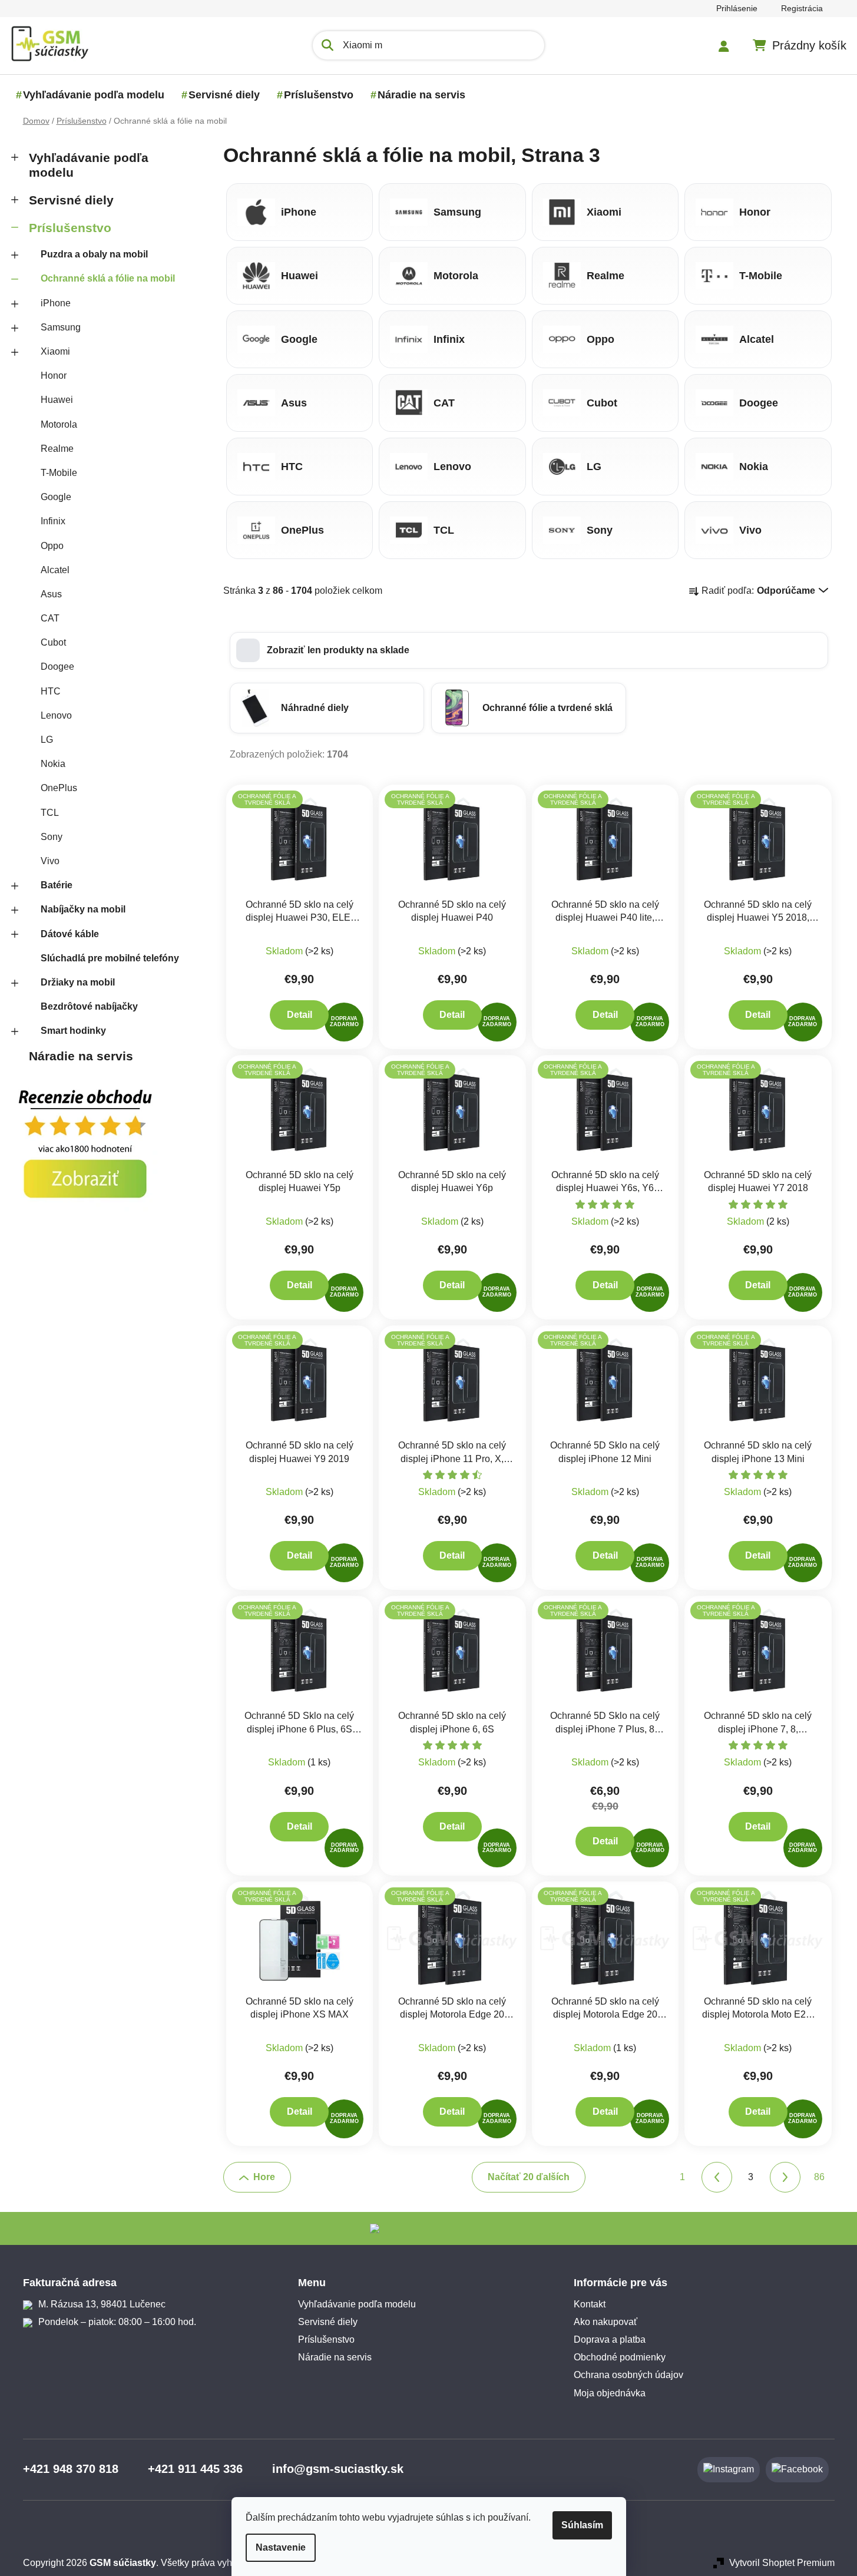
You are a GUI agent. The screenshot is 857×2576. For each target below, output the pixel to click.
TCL (50, 813)
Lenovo (56, 715)
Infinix (53, 521)
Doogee (57, 667)
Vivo (50, 861)
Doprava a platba (610, 2339)
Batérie (57, 885)
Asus (51, 594)
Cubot (53, 642)
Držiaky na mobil (78, 982)
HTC (51, 691)
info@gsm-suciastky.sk (338, 2469)
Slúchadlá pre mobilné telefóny (110, 958)
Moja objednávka (610, 2393)
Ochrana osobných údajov (628, 2375)
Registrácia (802, 8)
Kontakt (590, 2304)
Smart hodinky (73, 1031)
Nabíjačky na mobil (83, 909)
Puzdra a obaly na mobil (94, 254)
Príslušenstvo (70, 228)
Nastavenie (281, 2547)
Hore (264, 2177)
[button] (529, 650)
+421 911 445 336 (195, 2469)
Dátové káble (70, 934)
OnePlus (59, 788)
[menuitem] (94, 95)
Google (56, 497)
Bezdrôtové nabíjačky (89, 1006)
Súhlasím (582, 2525)
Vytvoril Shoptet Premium (782, 2563)
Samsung (61, 327)
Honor (54, 376)
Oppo (52, 546)
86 (819, 2177)
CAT (50, 618)
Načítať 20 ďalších (529, 2177)
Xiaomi (55, 351)
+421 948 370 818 (71, 2469)
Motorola (59, 424)
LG (47, 740)
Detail (300, 1015)
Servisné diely (71, 200)
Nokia (53, 764)
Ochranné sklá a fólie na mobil (108, 278)
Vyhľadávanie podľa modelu (89, 165)
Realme (57, 449)
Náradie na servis (81, 1056)
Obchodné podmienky (620, 2357)
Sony (52, 837)
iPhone (56, 303)
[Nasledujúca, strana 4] (785, 2177)
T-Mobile (59, 473)
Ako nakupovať (605, 2322)
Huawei (57, 400)
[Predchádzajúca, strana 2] (717, 2177)
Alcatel (55, 570)
